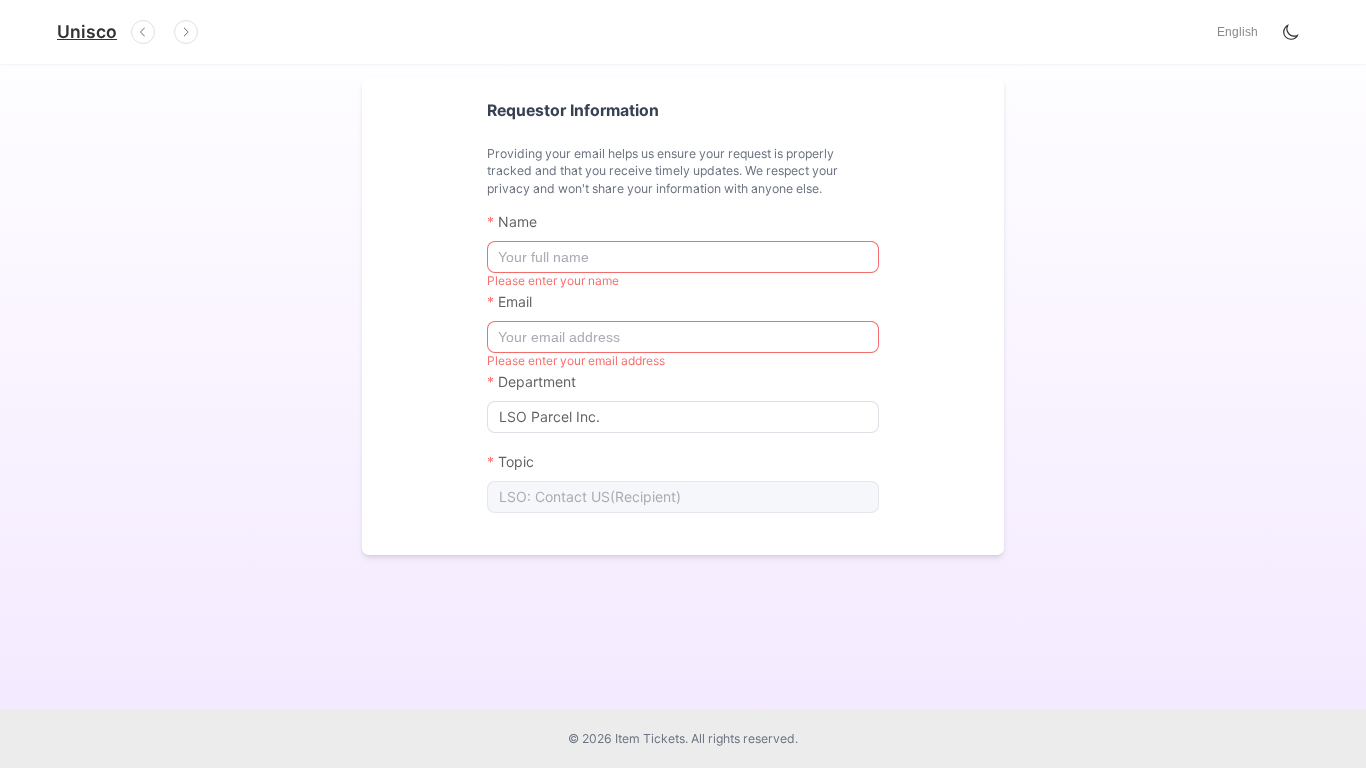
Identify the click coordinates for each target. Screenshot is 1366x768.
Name (517, 221)
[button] (1237, 32)
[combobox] (680, 417)
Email (515, 301)
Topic (516, 461)
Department (537, 381)
